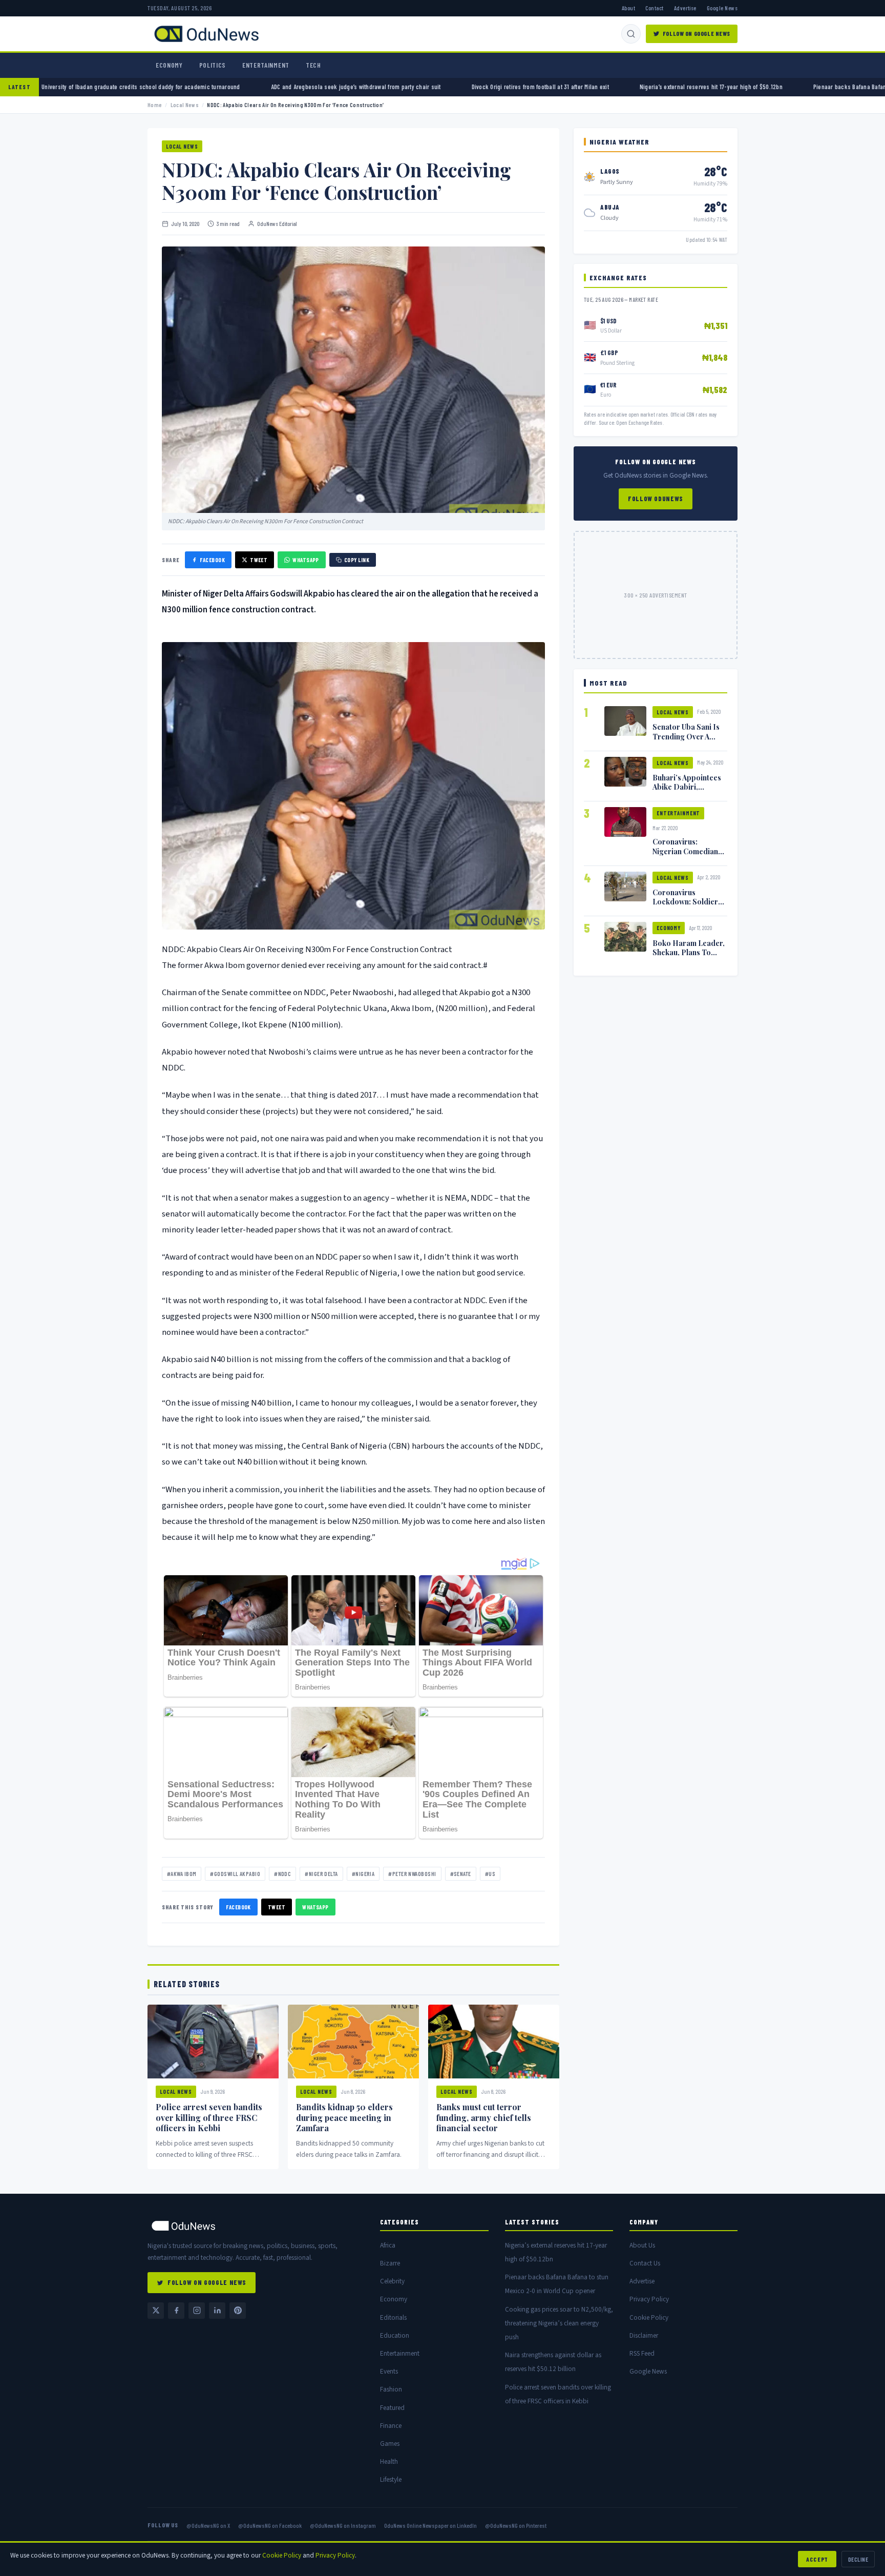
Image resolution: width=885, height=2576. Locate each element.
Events (389, 2371)
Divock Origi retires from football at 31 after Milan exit (595, 87)
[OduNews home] (256, 2226)
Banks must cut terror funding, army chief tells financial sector (484, 2118)
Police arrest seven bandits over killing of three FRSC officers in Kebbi (209, 2118)
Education (395, 2335)
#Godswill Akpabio (235, 1874)
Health (389, 2461)
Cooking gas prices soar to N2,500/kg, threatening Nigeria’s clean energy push (559, 2323)
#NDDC (282, 1874)
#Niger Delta (321, 1874)
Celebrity (392, 2281)
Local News (185, 105)
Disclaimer (644, 2335)
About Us (642, 2245)
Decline (858, 2559)
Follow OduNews (656, 499)
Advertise (685, 8)
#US (490, 1874)
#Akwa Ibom (182, 1874)
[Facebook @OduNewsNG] (176, 2311)
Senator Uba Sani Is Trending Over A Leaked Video (686, 736)
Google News (722, 8)
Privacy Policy (649, 2299)
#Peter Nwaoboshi (412, 1874)
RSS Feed (642, 2353)
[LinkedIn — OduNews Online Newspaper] (217, 2311)
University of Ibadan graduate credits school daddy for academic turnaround (195, 87)
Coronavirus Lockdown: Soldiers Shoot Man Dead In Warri (687, 906)
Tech (313, 65)
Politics (213, 65)
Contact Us (645, 2263)
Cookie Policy (649, 2317)
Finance (391, 2426)
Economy (169, 65)
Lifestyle (391, 2479)
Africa (388, 2245)
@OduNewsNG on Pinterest (516, 2525)
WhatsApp (306, 560)
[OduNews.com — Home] (206, 34)
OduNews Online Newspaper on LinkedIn (430, 2525)
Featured (392, 2408)
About (628, 8)
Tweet (259, 560)
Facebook (212, 560)
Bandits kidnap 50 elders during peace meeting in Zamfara (344, 2118)
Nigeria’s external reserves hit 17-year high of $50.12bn (766, 87)
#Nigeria (363, 1874)
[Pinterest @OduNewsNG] (238, 2311)
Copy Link (357, 560)
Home (155, 105)
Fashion (391, 2389)
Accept (817, 2559)
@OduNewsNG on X (208, 2525)
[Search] (631, 34)
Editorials (393, 2317)
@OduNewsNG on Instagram (343, 2525)
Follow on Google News (697, 33)
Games (390, 2444)
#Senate (461, 1874)
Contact (654, 8)
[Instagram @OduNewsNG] (197, 2311)
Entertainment (266, 65)
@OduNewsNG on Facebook (270, 2525)
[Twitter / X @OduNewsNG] (156, 2311)
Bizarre (390, 2263)
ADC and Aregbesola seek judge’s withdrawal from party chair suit (411, 87)
